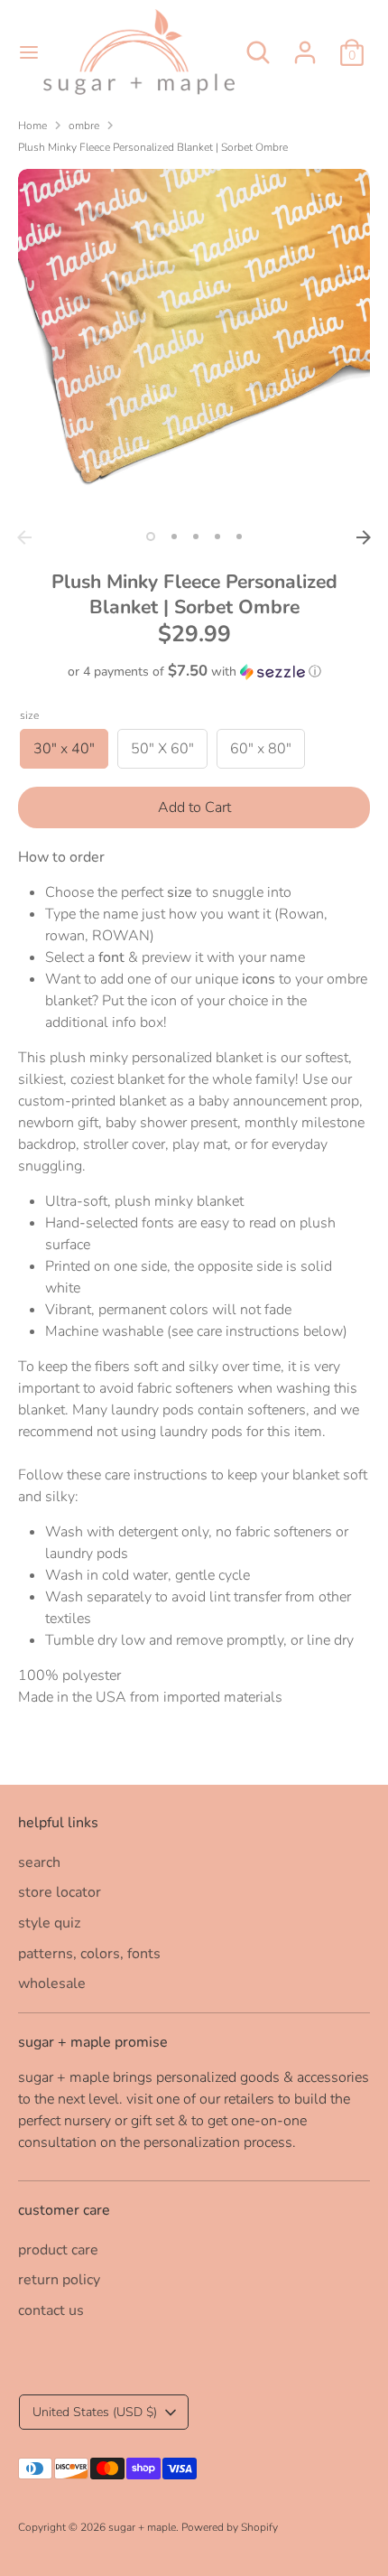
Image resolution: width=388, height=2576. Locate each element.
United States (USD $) (95, 2412)
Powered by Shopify (230, 2527)
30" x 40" (64, 749)
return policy (59, 2280)
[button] (194, 672)
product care (58, 2250)
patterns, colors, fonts (89, 1954)
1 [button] (151, 537)
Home (32, 126)
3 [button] (196, 537)
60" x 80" (261, 749)
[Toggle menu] (23, 52)
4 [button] (217, 537)
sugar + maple (142, 2527)
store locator (60, 1892)
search (39, 1862)
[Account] (305, 45)
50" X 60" (162, 749)
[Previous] (24, 537)
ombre (84, 126)
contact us (51, 2310)
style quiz (49, 1923)
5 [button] (239, 537)
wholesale (52, 1983)
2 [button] (174, 537)
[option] (194, 345)
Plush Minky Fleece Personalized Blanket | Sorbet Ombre (153, 147)
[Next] (364, 537)
